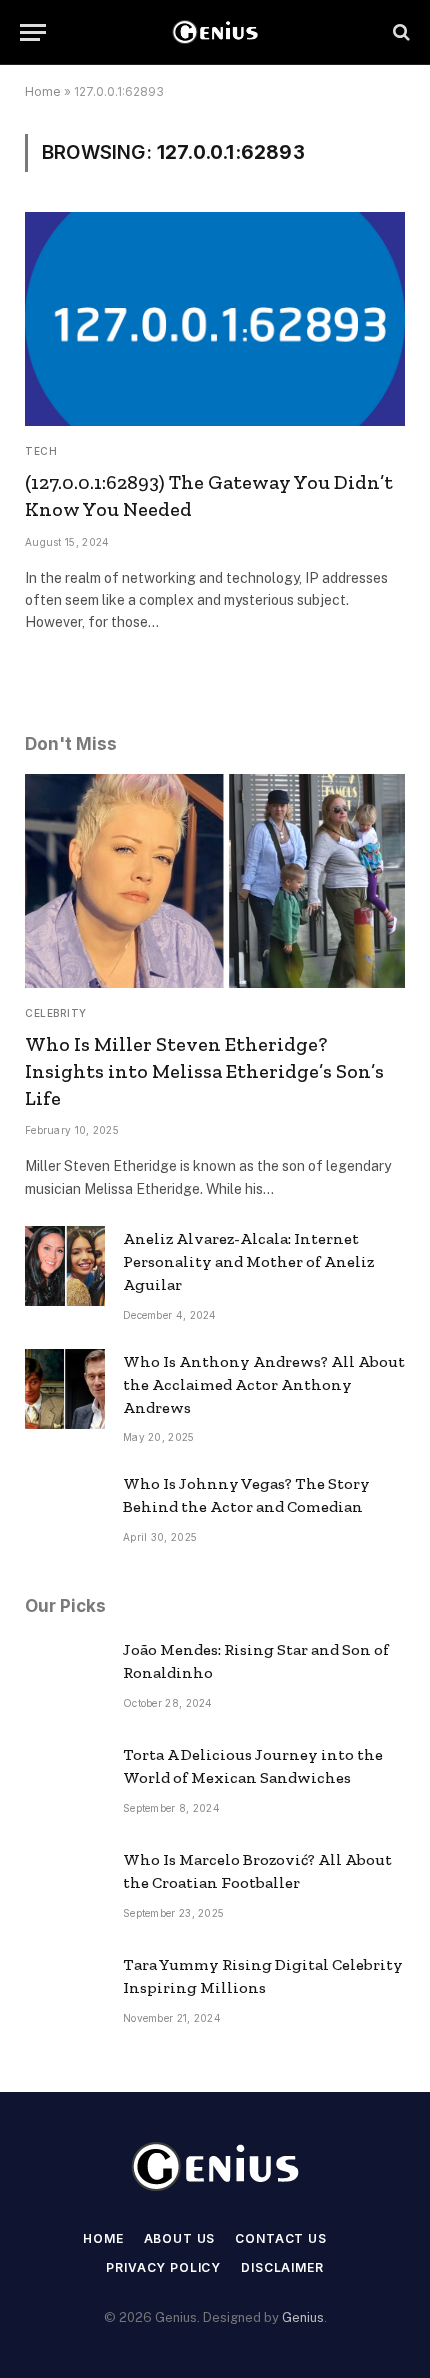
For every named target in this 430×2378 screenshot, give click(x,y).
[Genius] (215, 32)
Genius (303, 2317)
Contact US (280, 2238)
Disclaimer (282, 2267)
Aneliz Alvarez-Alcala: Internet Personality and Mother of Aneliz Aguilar (248, 1261)
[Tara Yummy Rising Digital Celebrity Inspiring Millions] (65, 1992)
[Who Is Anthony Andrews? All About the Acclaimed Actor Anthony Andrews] (65, 1389)
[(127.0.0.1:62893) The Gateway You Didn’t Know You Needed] (215, 319)
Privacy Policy (163, 2267)
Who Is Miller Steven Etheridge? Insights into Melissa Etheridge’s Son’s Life (204, 1071)
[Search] (399, 32)
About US (180, 2238)
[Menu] (33, 32)
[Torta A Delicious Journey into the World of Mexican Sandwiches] (65, 1782)
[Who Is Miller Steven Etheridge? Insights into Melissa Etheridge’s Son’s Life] (215, 881)
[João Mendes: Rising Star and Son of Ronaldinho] (65, 1677)
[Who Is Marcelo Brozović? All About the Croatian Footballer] (65, 1887)
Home (43, 91)
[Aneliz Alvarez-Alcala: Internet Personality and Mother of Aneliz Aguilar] (65, 1266)
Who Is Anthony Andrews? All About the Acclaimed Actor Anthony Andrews (264, 1384)
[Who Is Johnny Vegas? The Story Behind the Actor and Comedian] (65, 1511)
